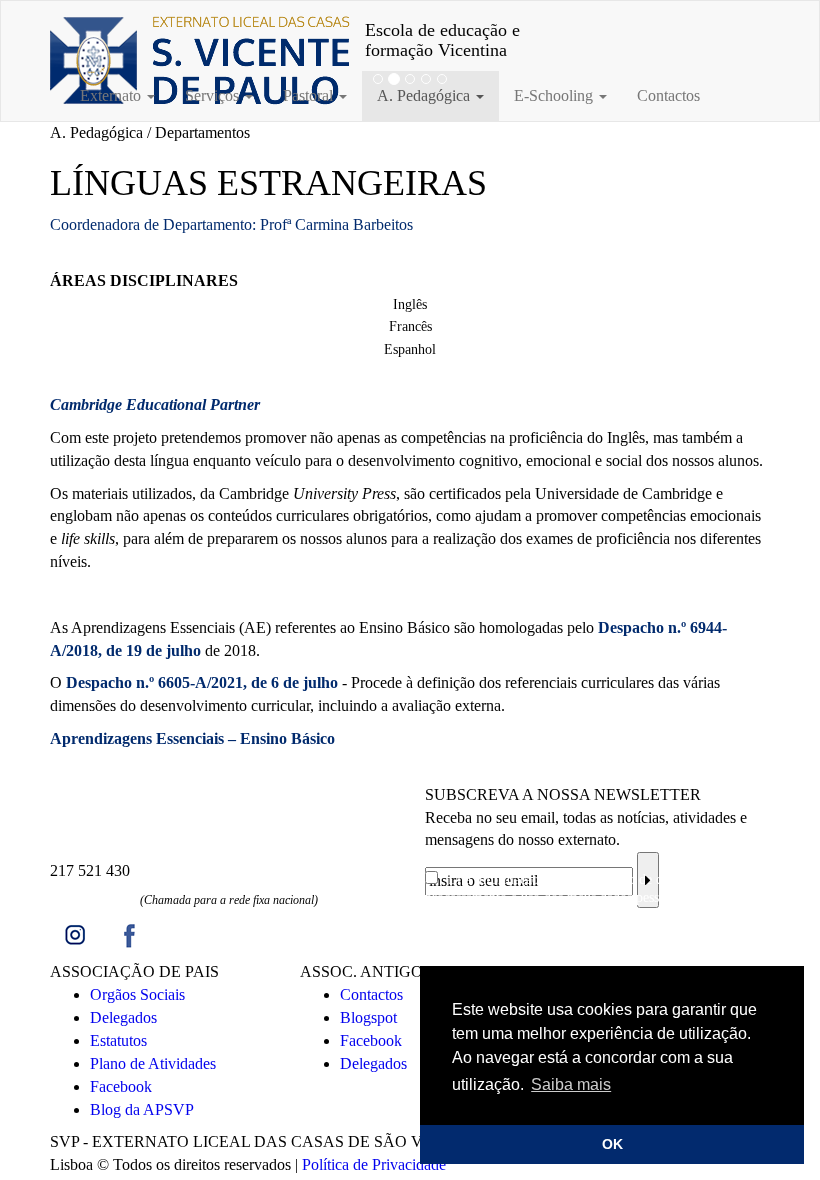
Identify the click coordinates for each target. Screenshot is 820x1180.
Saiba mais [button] (571, 1084)
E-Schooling (555, 95)
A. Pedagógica (425, 95)
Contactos (668, 95)
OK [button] (612, 1144)
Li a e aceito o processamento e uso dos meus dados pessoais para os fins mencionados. (587, 897)
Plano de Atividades (153, 1063)
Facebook (121, 1086)
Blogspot (368, 1017)
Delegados (123, 1017)
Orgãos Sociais (137, 994)
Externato (112, 95)
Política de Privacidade (374, 1164)
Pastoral (310, 95)
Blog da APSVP (142, 1109)
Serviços (214, 95)
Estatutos (118, 1040)
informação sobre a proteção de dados (581, 879)
